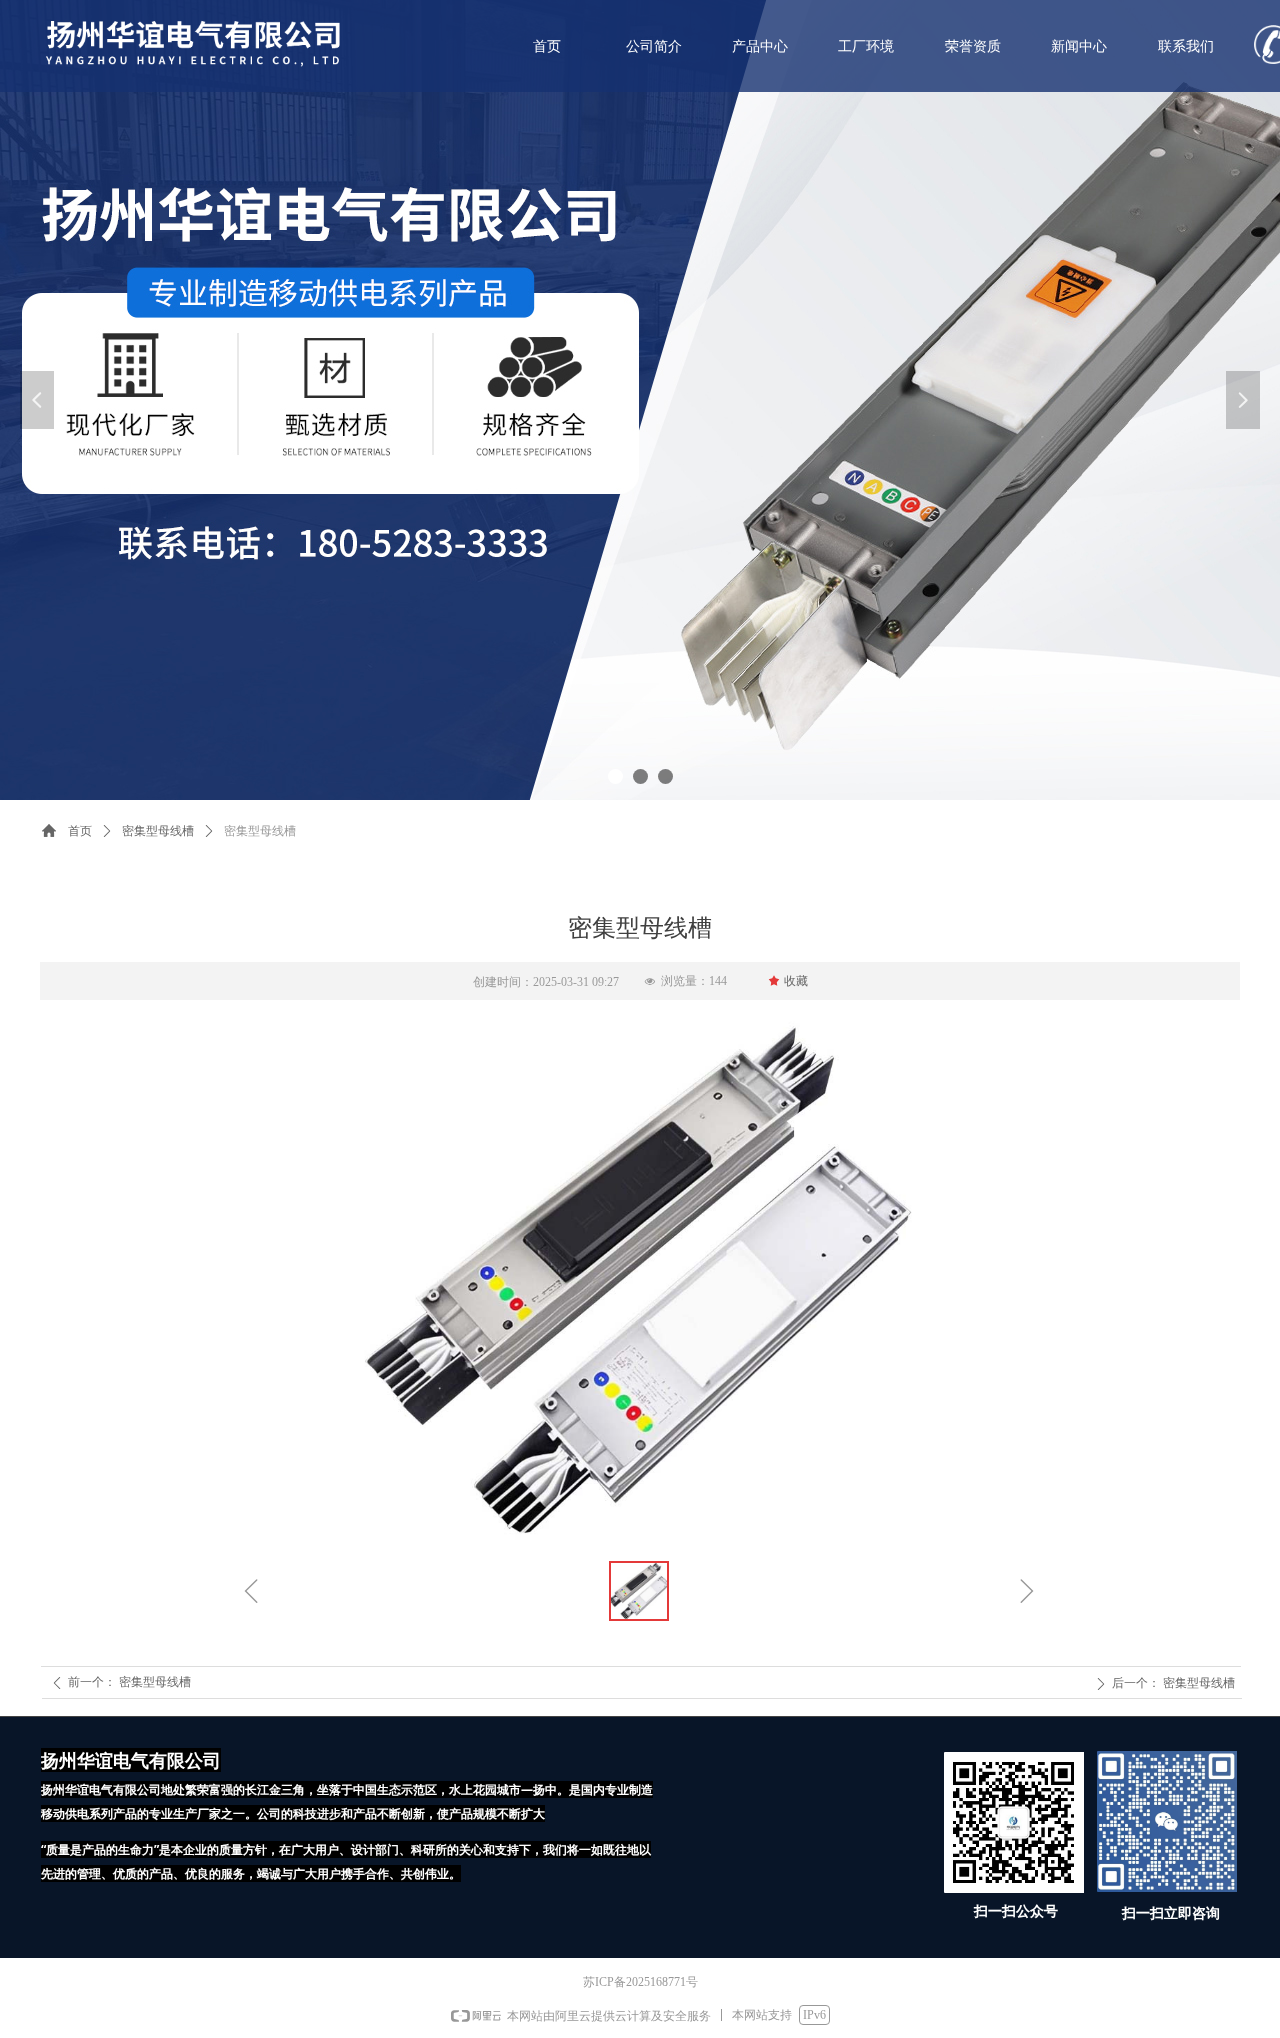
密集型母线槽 (158, 831)
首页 (80, 831)
